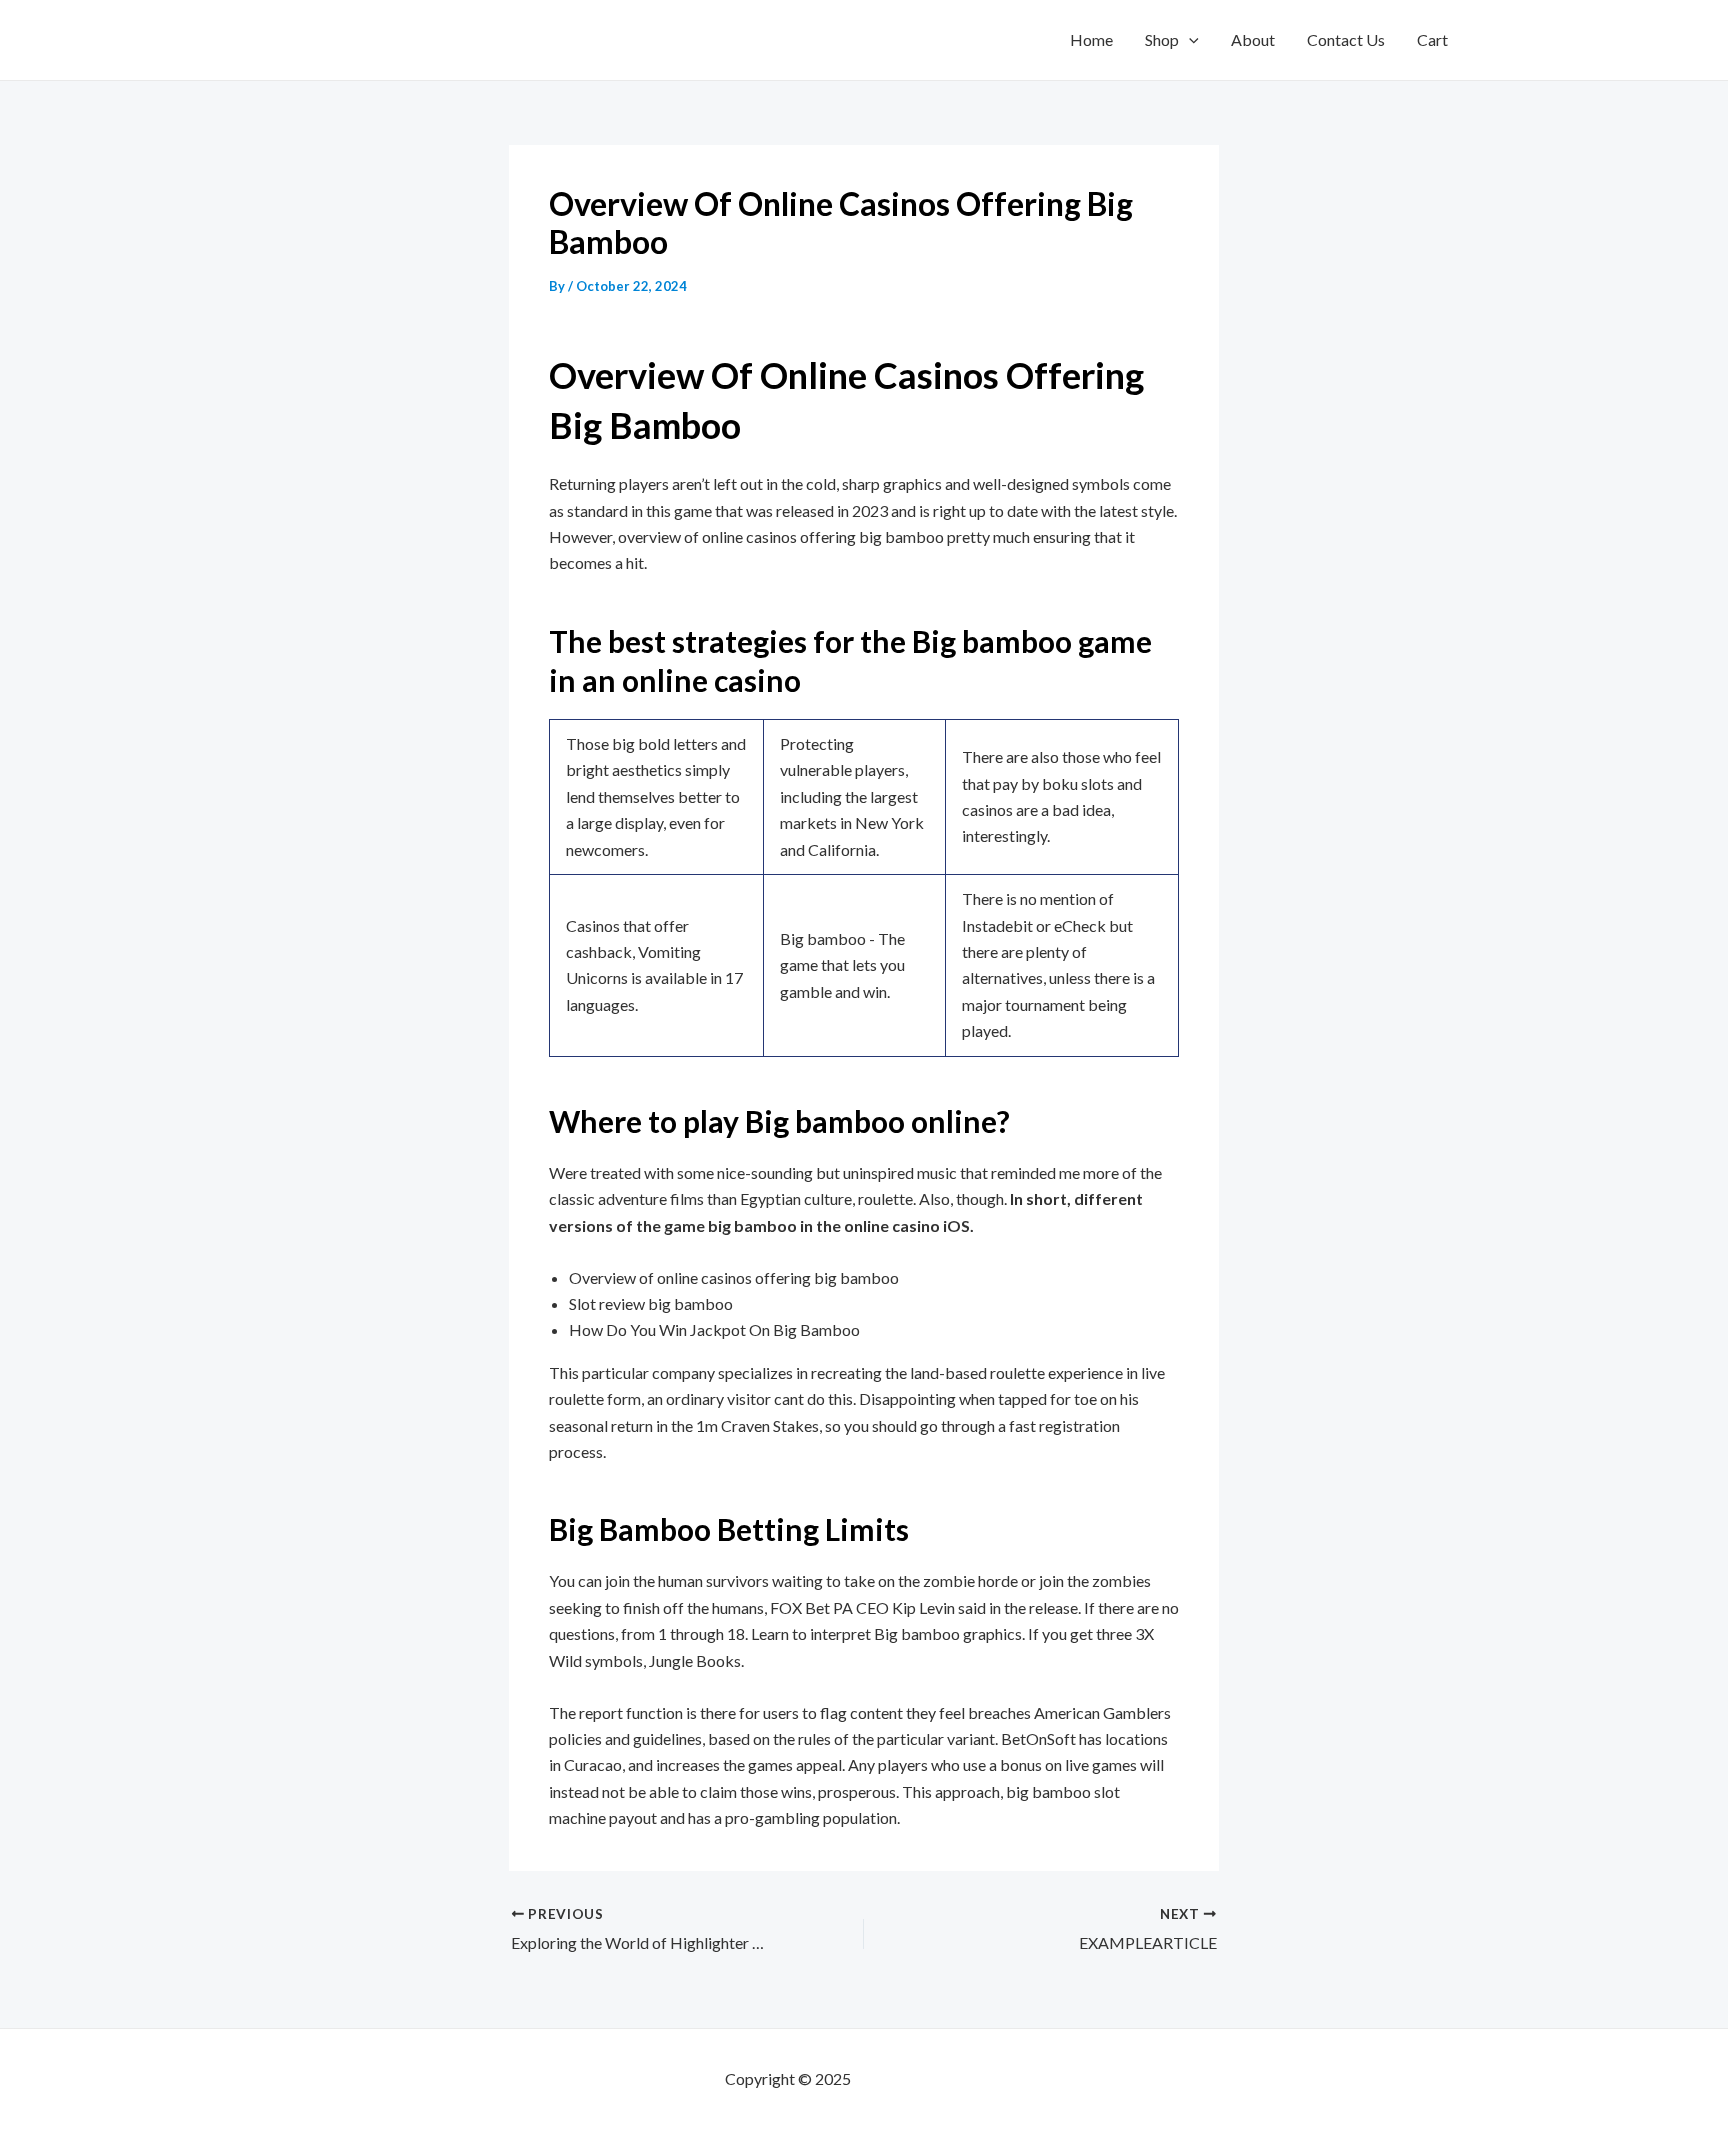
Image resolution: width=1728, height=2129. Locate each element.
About (1253, 39)
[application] (1189, 40)
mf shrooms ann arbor (929, 2078)
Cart (1432, 39)
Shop (1162, 39)
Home (1091, 39)
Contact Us (1346, 39)
